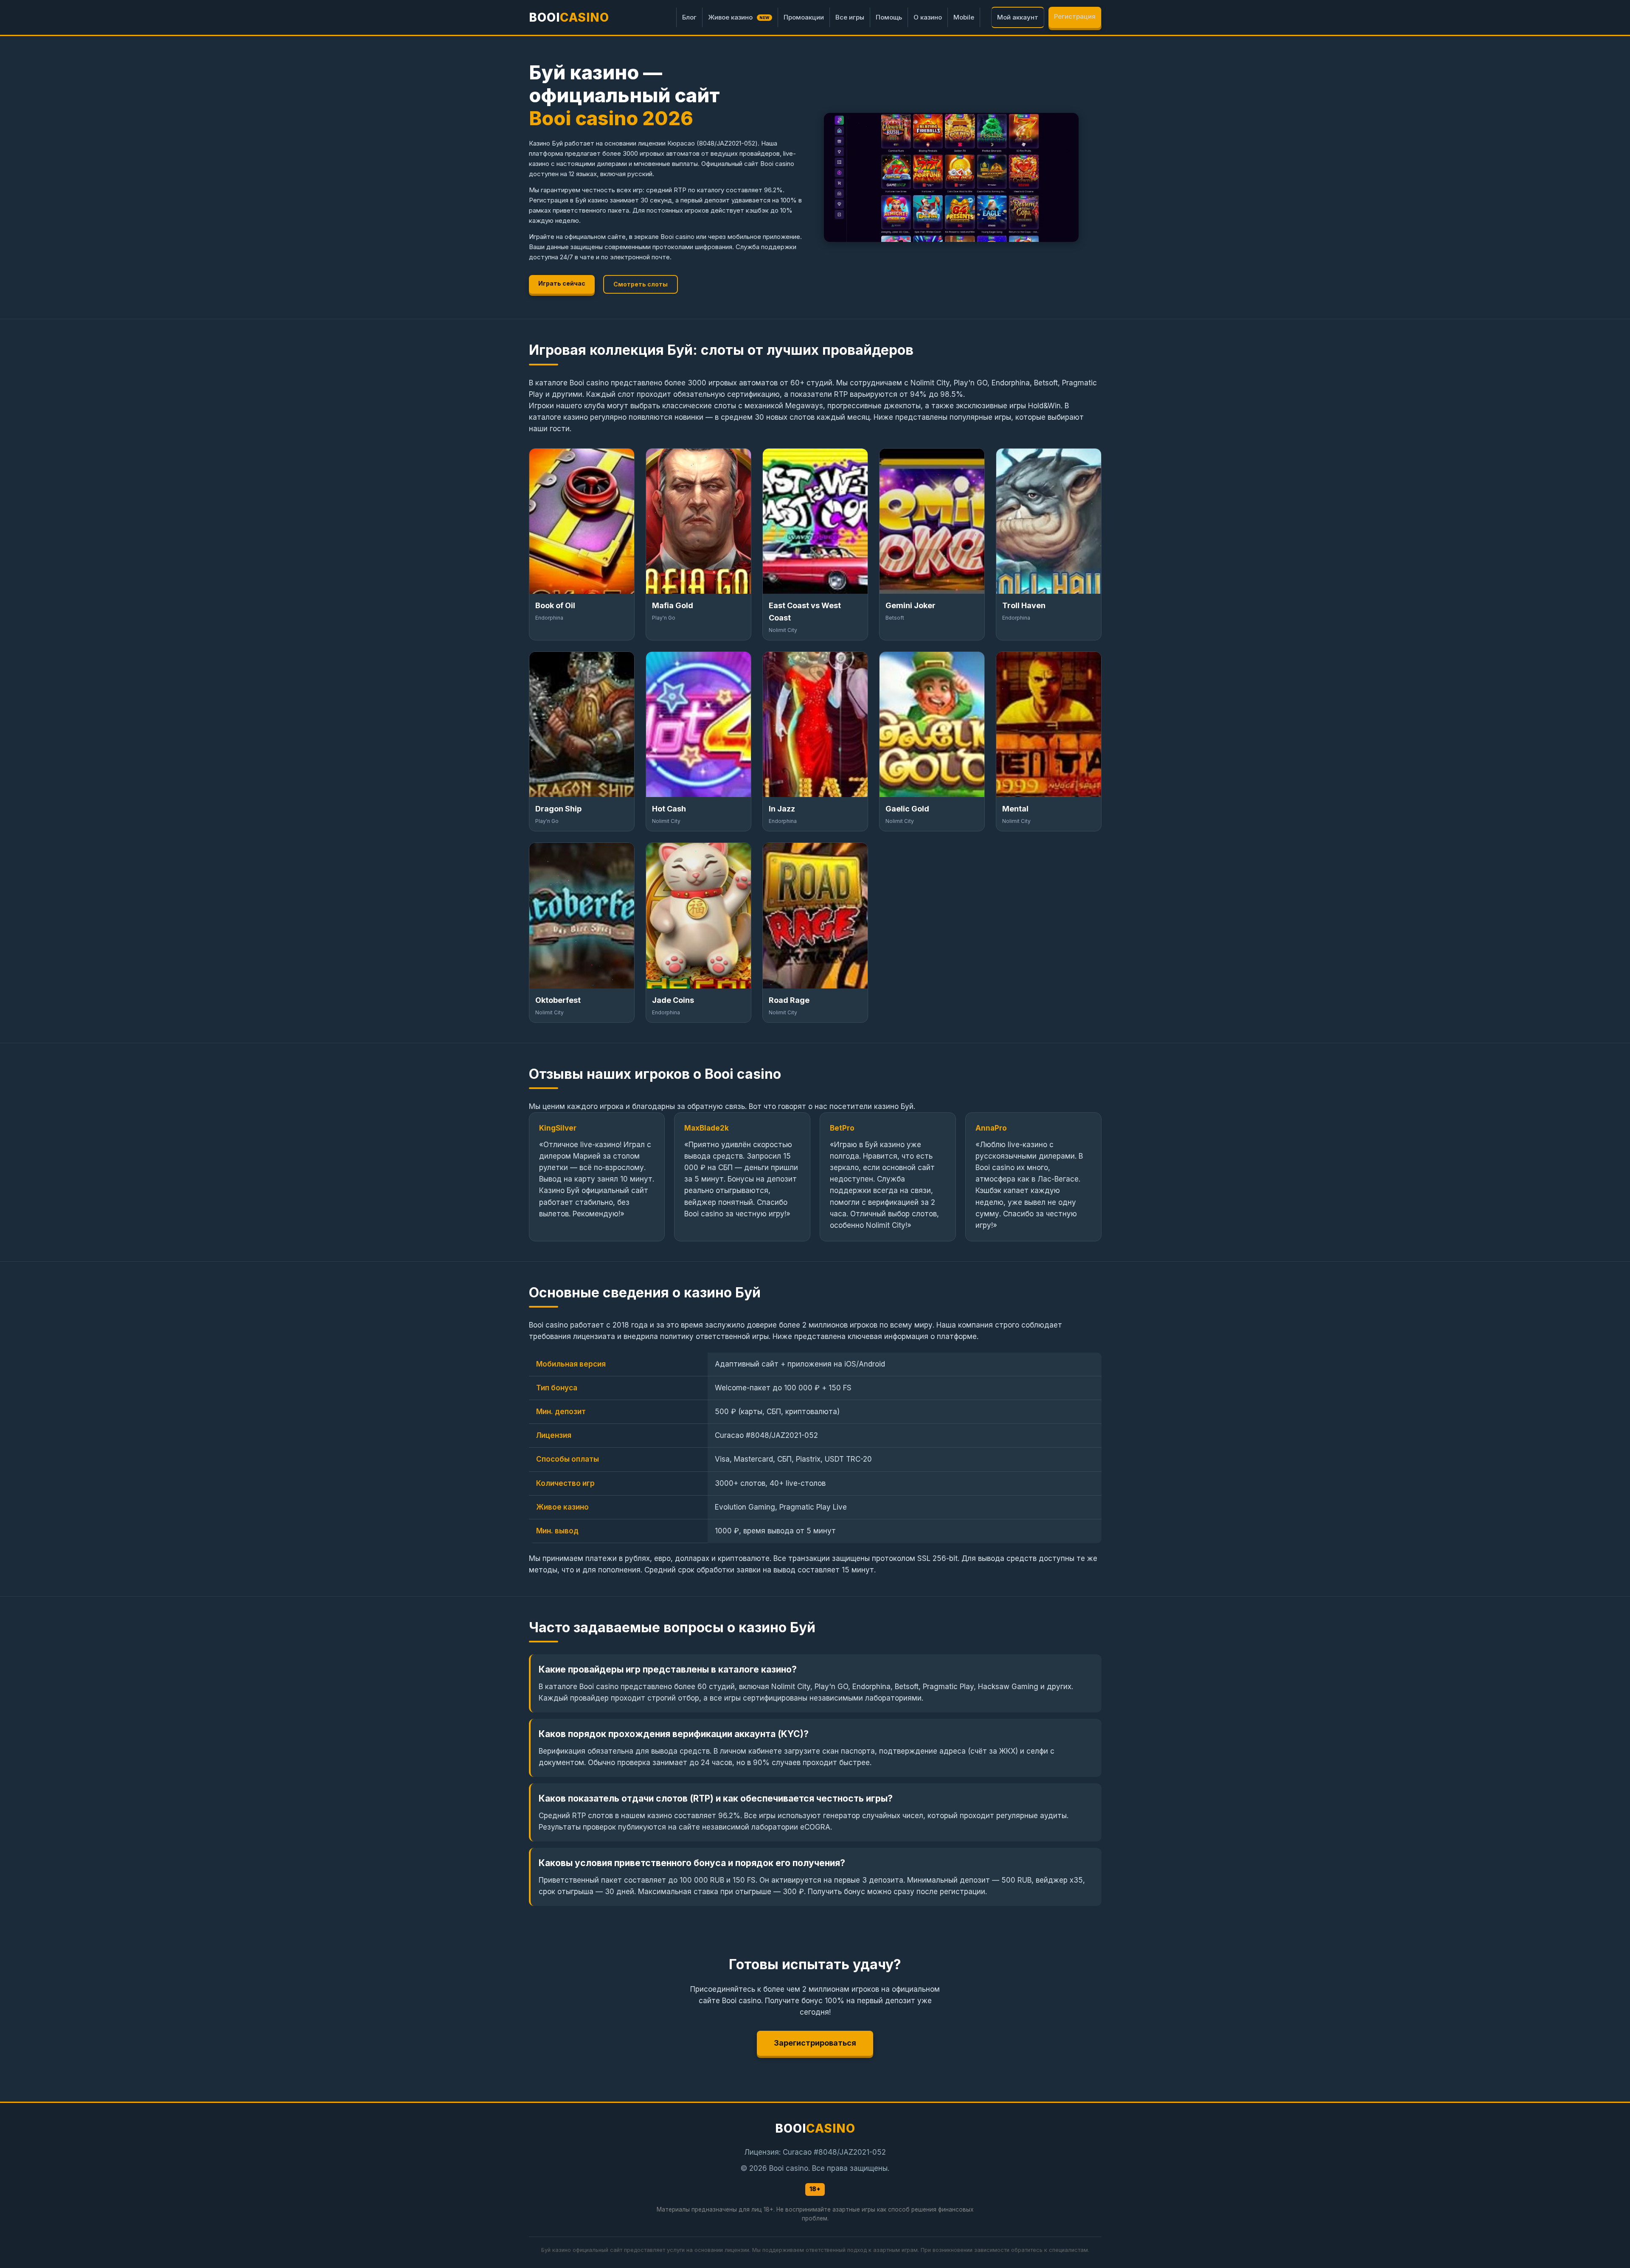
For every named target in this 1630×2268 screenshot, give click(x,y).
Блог (689, 17)
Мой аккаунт (1018, 17)
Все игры (850, 17)
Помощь (889, 17)
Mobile (964, 17)
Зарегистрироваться (815, 2043)
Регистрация (1075, 16)
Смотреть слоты (641, 284)
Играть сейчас (562, 283)
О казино (928, 17)
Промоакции (804, 17)
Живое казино (739, 17)
